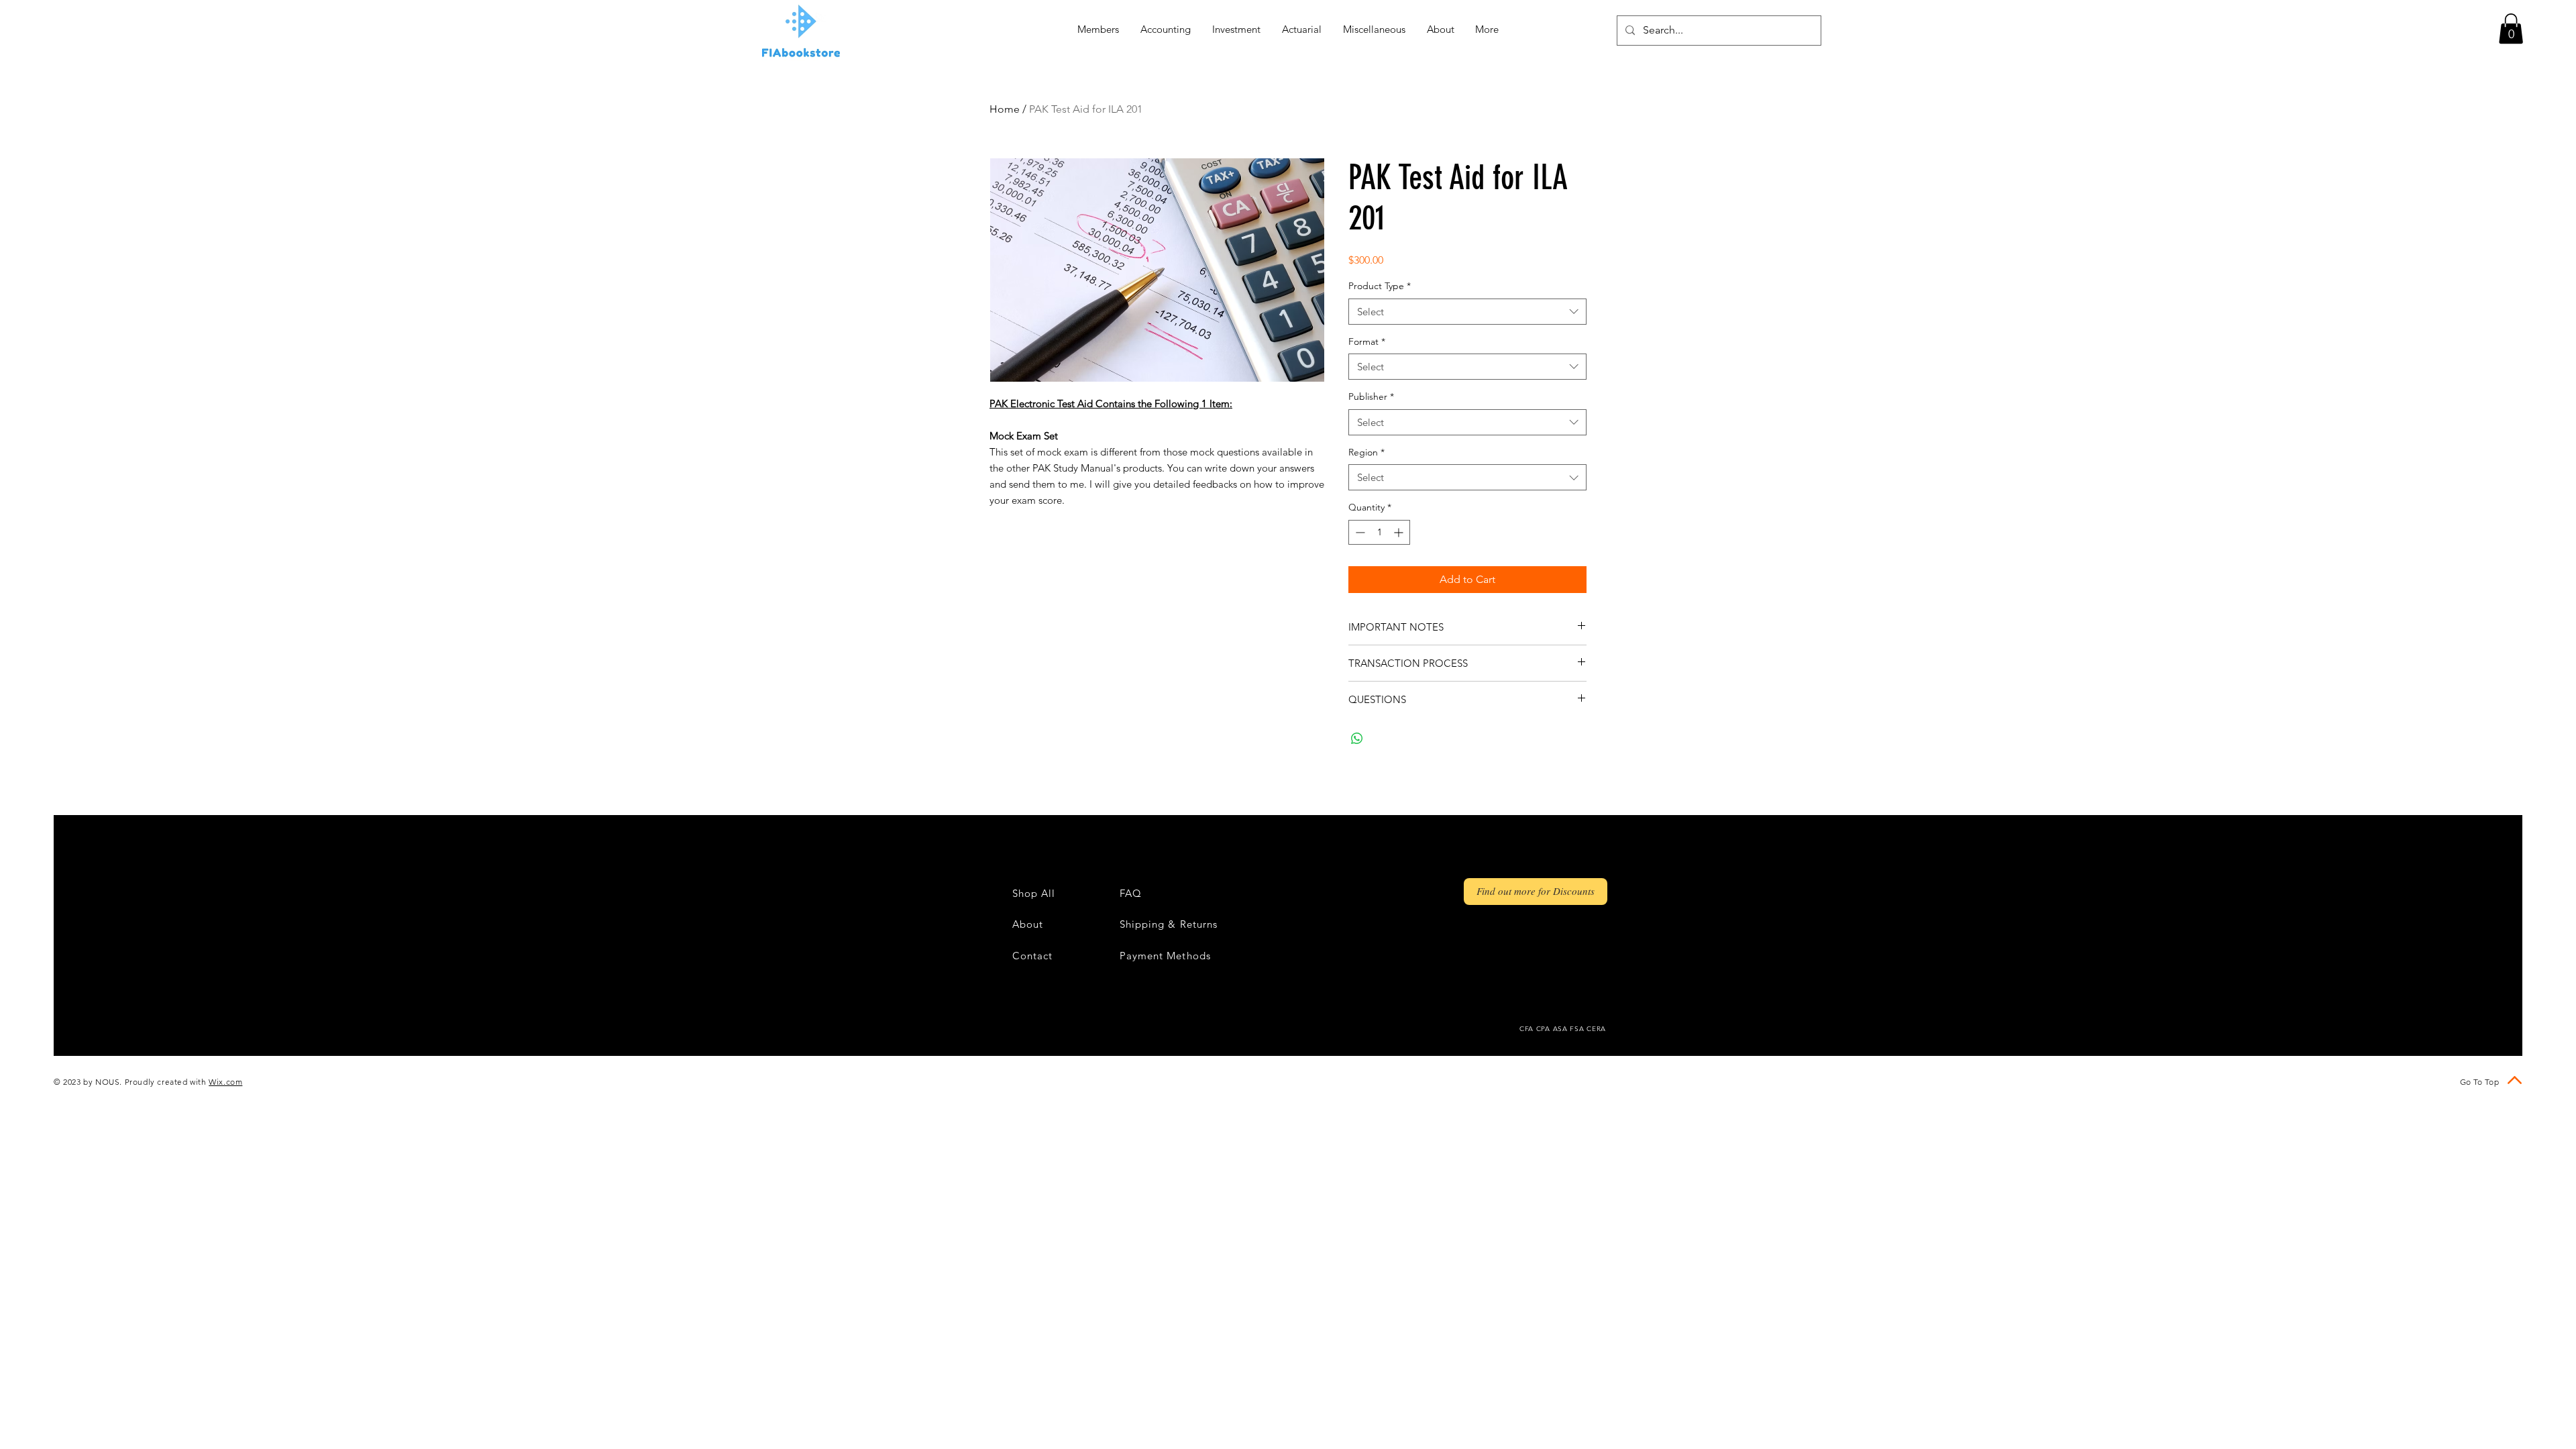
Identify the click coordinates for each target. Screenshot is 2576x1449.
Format (1367, 341)
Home (1005, 109)
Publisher (1371, 396)
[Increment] (1400, 532)
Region (1366, 452)
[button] (2511, 29)
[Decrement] (1359, 532)
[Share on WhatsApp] (1357, 739)
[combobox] (1467, 312)
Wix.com (225, 1082)
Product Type (1380, 286)
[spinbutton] (1379, 532)
